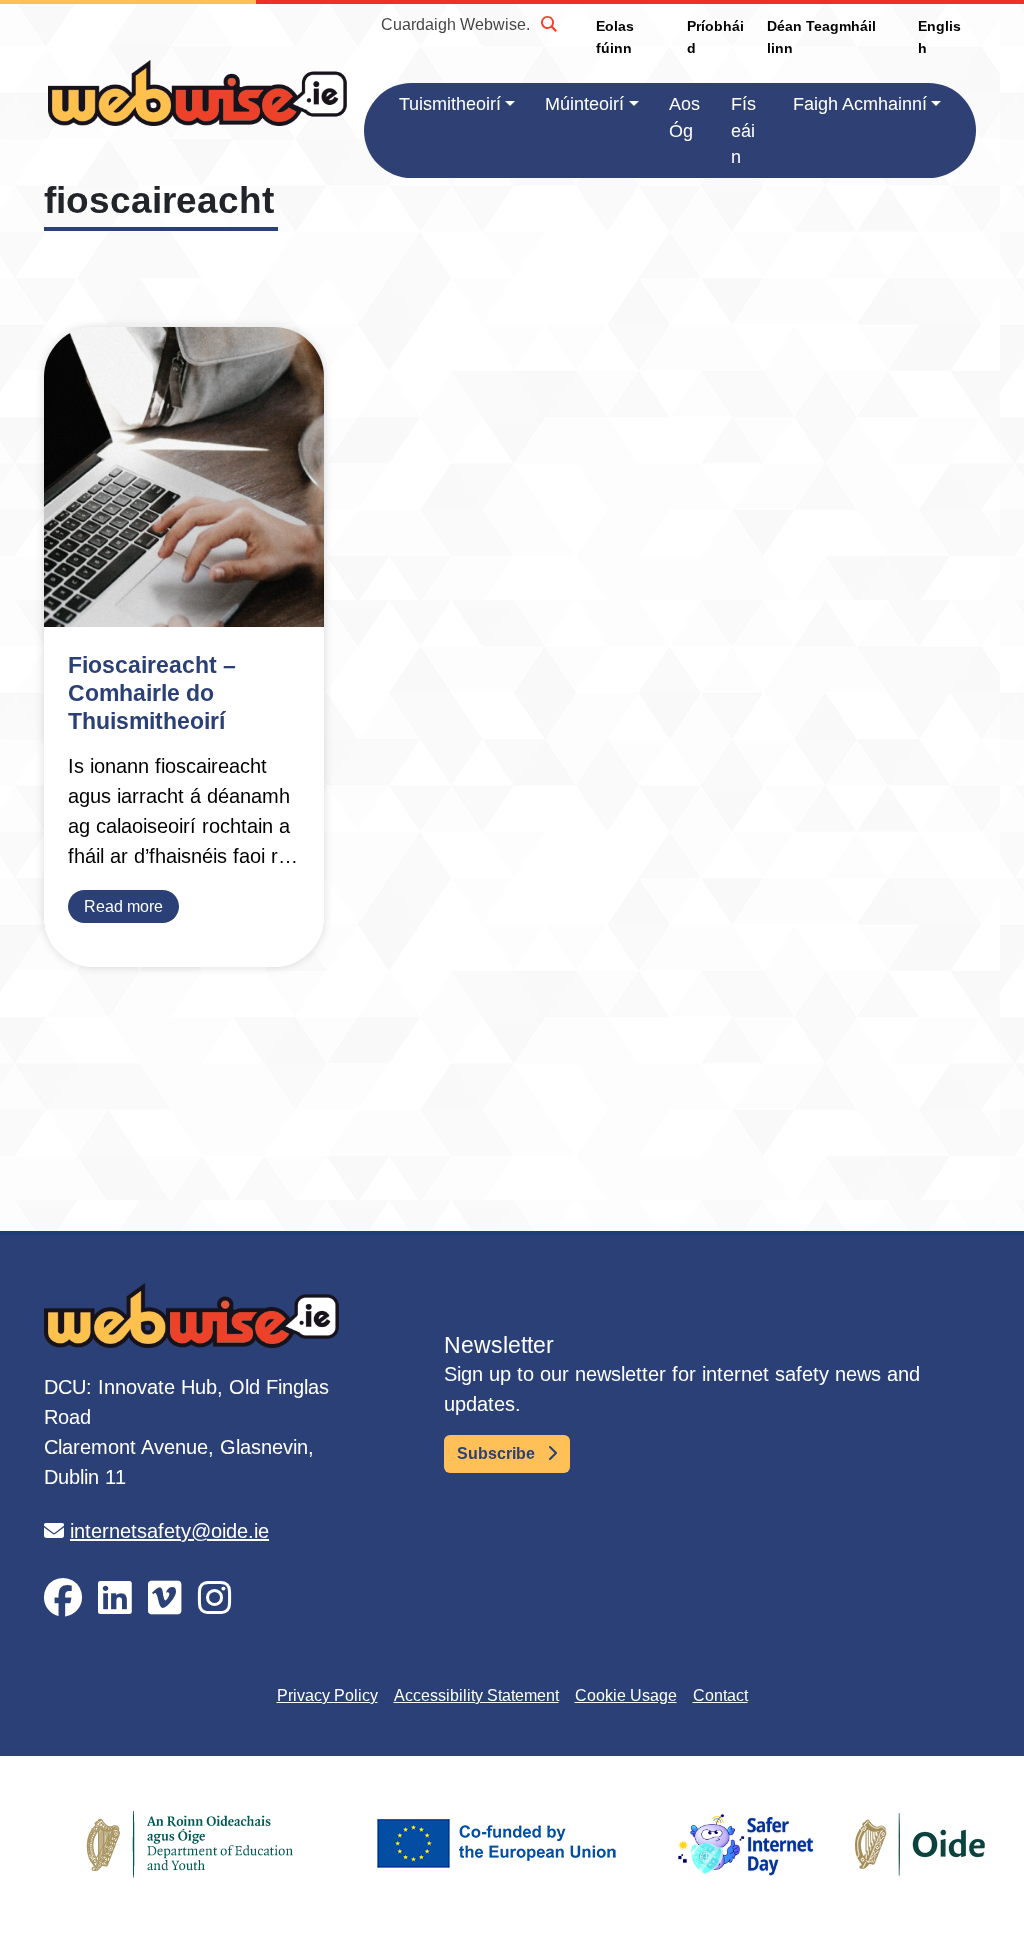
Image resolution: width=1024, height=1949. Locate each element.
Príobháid (715, 37)
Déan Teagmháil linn (821, 37)
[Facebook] (63, 1598)
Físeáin (743, 130)
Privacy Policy (327, 1695)
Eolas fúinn (615, 37)
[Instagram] (215, 1598)
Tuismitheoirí (450, 104)
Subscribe (498, 1453)
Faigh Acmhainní (860, 104)
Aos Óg (684, 117)
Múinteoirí (584, 104)
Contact (720, 1695)
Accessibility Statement (476, 1695)
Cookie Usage (626, 1695)
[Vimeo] (165, 1598)
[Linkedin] (115, 1598)
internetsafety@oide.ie (169, 1531)
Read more (123, 906)
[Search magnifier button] (548, 24)
